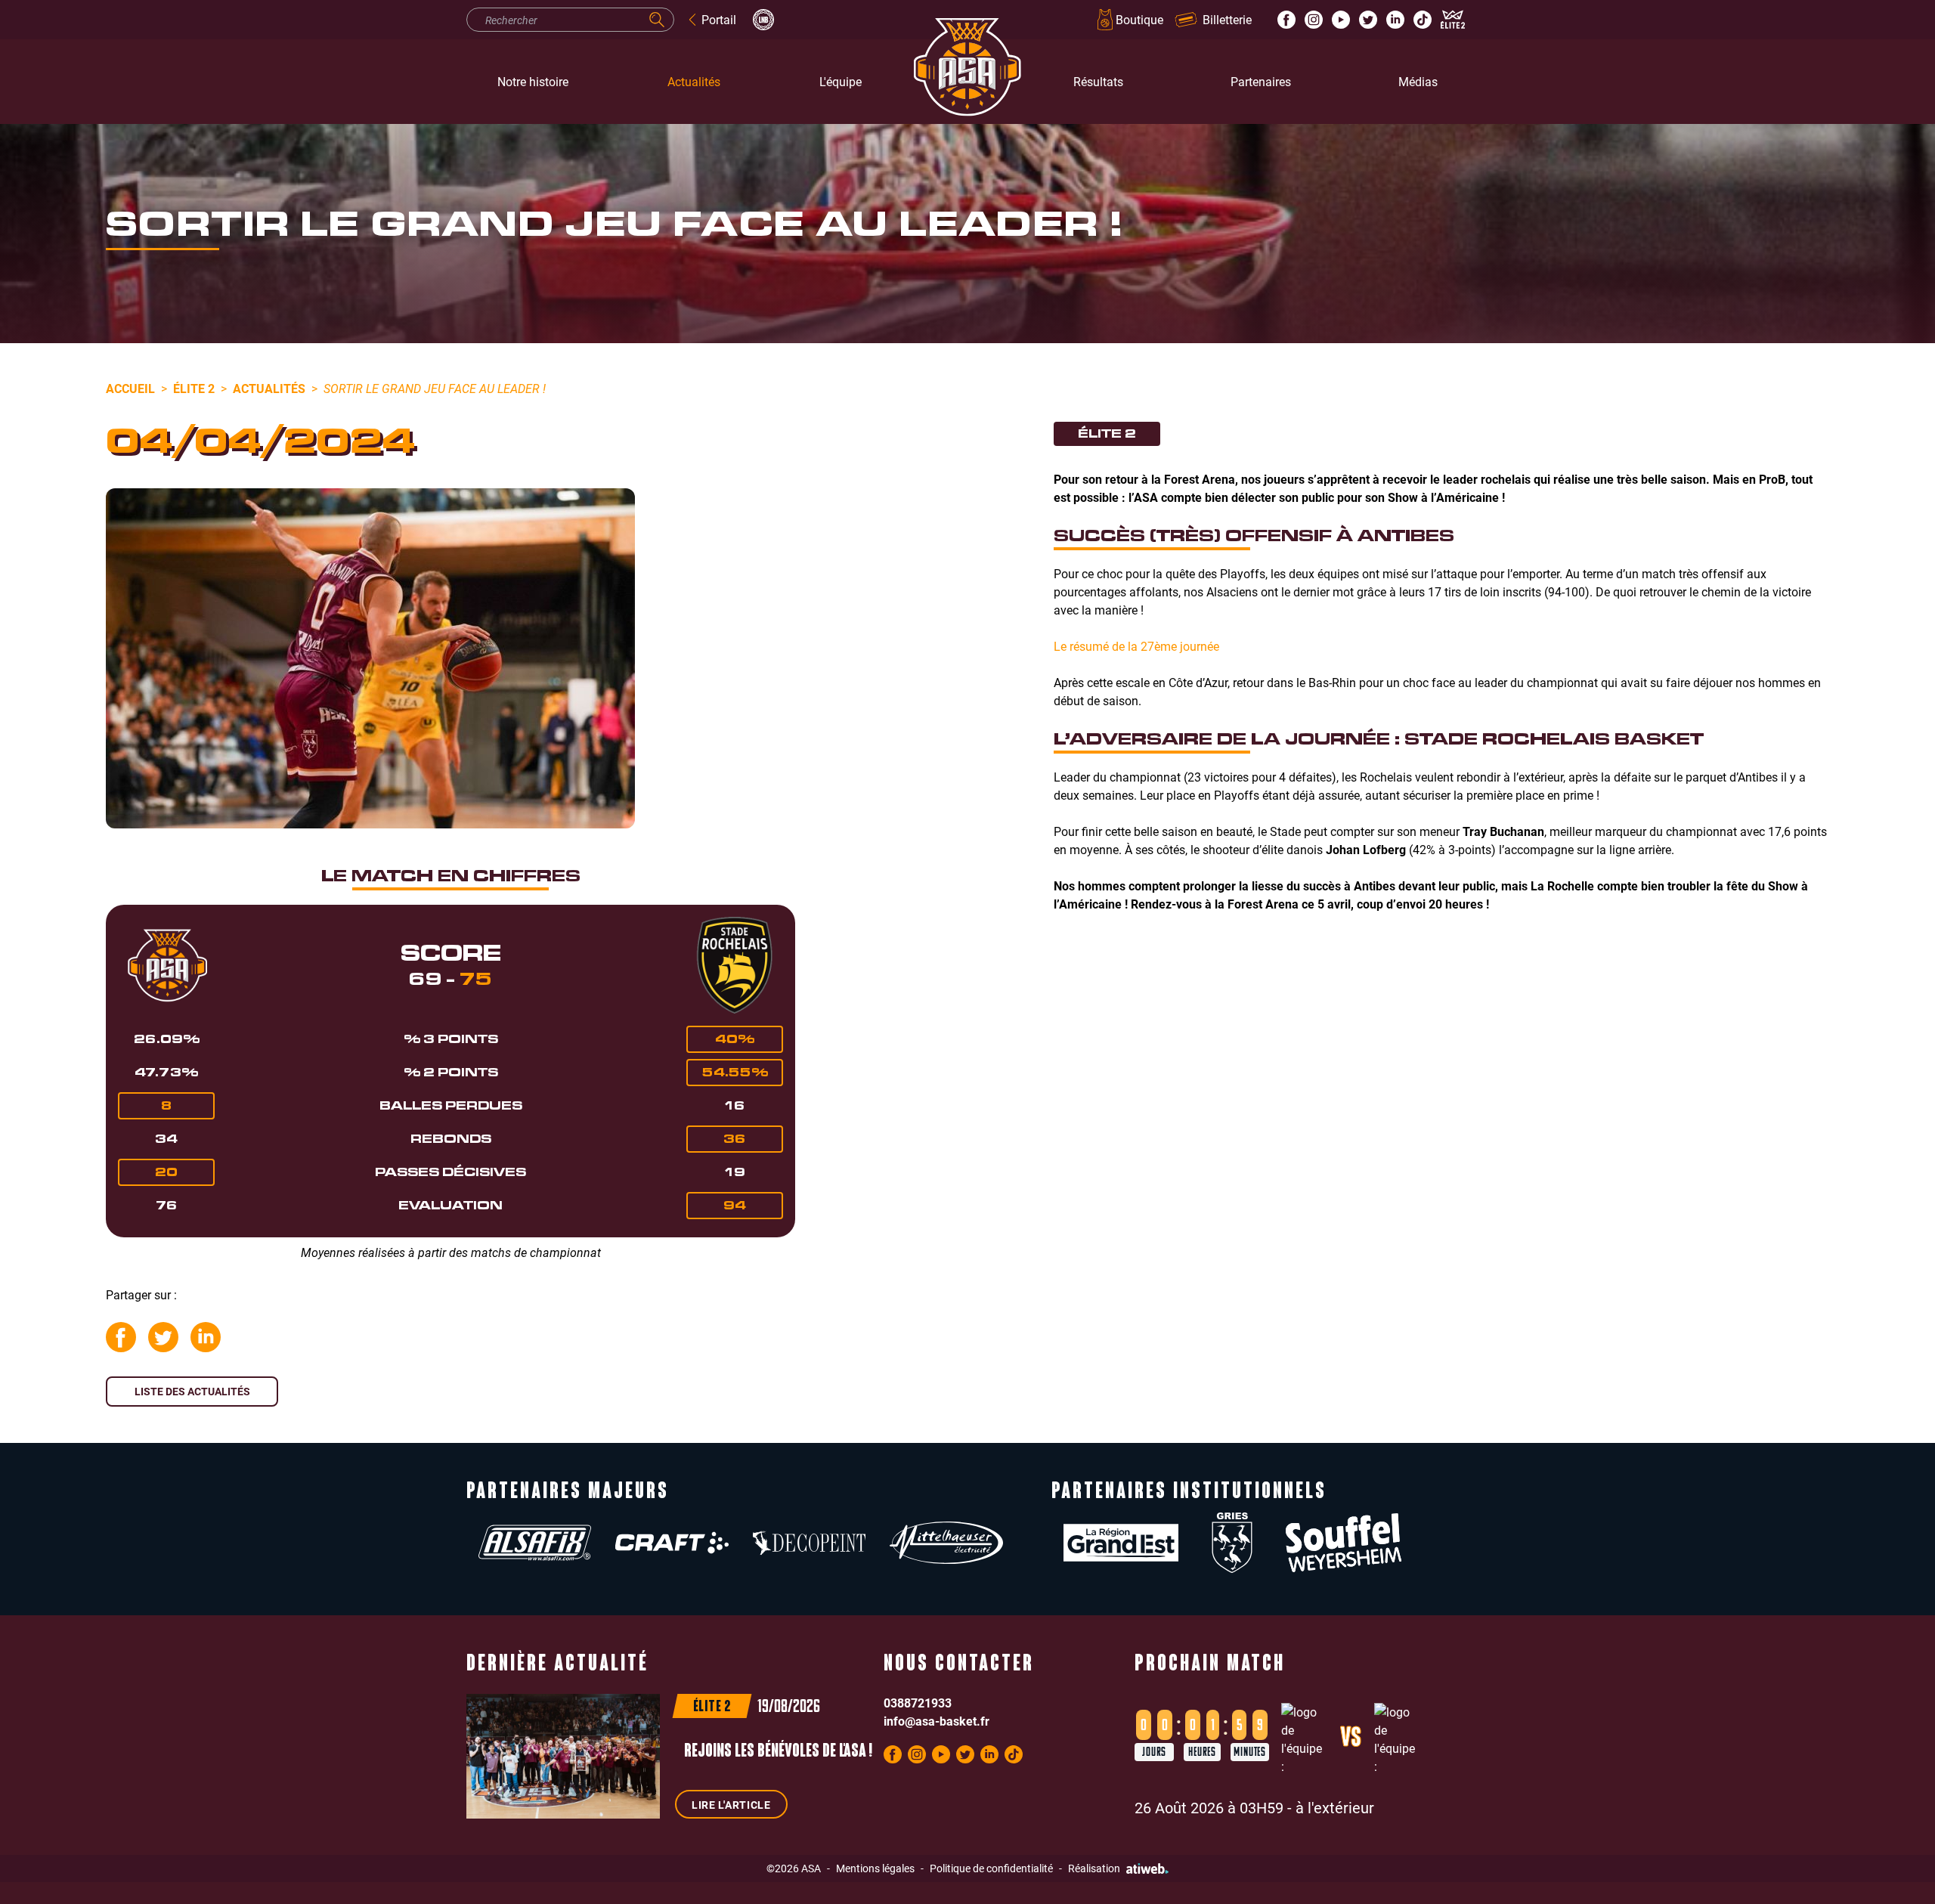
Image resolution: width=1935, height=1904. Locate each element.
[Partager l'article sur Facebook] (121, 1337)
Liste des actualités (192, 1391)
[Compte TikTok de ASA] (1423, 20)
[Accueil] (967, 82)
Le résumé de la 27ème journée (1136, 646)
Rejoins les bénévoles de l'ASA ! (778, 1752)
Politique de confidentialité (991, 1868)
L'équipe (841, 81)
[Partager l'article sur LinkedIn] (206, 1337)
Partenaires (1261, 81)
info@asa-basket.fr (937, 1721)
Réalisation (1094, 1868)
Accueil (130, 388)
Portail (719, 19)
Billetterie (1227, 19)
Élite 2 (194, 388)
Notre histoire (533, 81)
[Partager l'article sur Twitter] (163, 1337)
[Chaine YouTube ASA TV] (1341, 20)
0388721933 (918, 1703)
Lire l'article (731, 1805)
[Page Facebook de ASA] (1286, 20)
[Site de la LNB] (763, 20)
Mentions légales (875, 1868)
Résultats (1098, 81)
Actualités (694, 81)
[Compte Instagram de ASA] (1314, 20)
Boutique (1139, 19)
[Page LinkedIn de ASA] (1395, 20)
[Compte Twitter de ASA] (1368, 20)
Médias (1418, 81)
